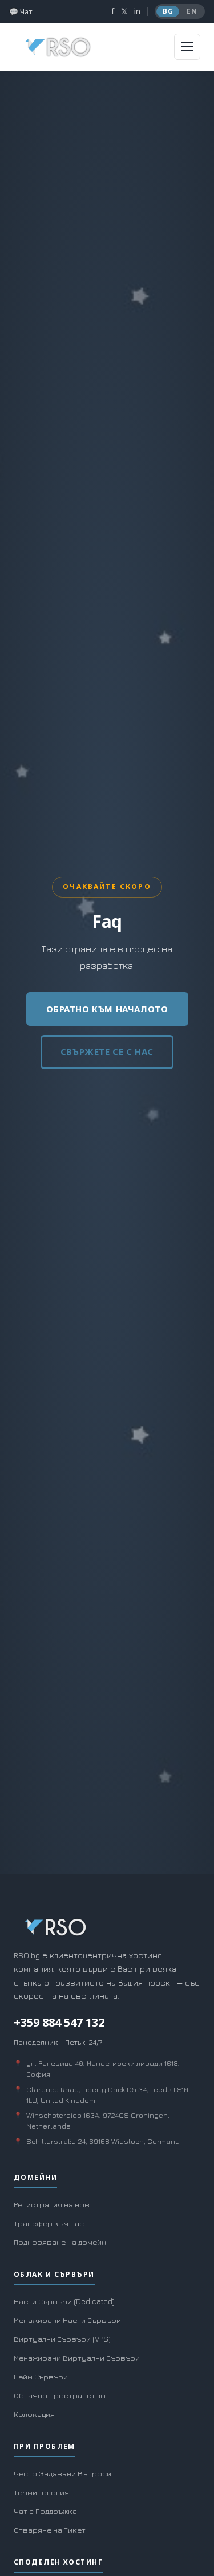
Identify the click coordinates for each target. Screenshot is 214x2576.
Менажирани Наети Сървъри (67, 2320)
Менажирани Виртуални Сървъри (77, 2358)
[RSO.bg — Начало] (58, 47)
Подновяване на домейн (60, 2242)
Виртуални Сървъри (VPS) (62, 2339)
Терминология (41, 2492)
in (137, 11)
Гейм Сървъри (41, 2377)
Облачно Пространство (60, 2395)
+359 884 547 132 (59, 2022)
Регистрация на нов (52, 2204)
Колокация (34, 2414)
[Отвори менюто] (187, 47)
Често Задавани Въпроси (62, 2473)
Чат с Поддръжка (45, 2511)
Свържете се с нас (107, 1051)
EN (192, 11)
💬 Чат (21, 11)
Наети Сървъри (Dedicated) (64, 2301)
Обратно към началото (107, 1009)
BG (168, 11)
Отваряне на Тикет (50, 2530)
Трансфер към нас (49, 2223)
